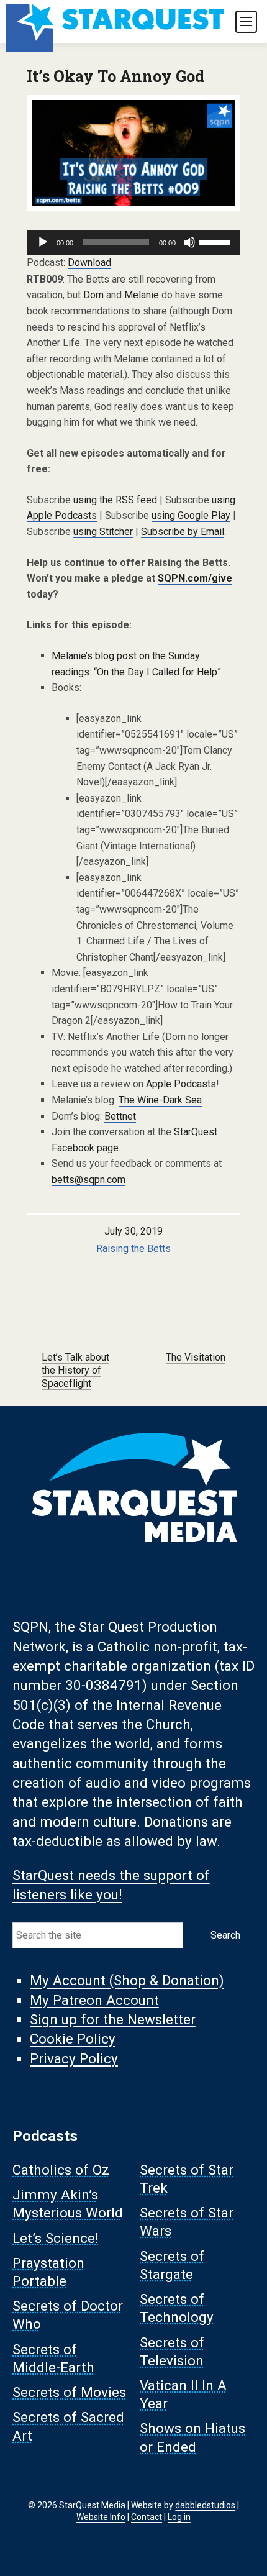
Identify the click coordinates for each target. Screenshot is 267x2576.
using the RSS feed (115, 500)
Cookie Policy (73, 2039)
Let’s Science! (56, 2238)
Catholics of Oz (61, 2170)
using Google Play (191, 515)
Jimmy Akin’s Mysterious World (68, 2204)
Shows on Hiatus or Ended (192, 2438)
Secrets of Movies (69, 2393)
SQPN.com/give (195, 578)
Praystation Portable (48, 2272)
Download (89, 263)
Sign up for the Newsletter (113, 2019)
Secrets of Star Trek (187, 2179)
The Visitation (196, 1357)
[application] (133, 242)
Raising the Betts (133, 1249)
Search (225, 1935)
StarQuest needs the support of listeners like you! (111, 1885)
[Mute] (189, 242)
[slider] (217, 241)
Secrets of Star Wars (187, 2222)
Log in (179, 2517)
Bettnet (120, 1116)
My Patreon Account (94, 2000)
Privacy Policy (74, 2058)
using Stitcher (103, 532)
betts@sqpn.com (88, 1180)
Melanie (142, 295)
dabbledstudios (205, 2505)
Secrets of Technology (177, 2309)
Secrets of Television (172, 2351)
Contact (147, 2517)
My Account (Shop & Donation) (127, 1981)
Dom (93, 295)
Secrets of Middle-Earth (53, 2358)
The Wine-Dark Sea (160, 1100)
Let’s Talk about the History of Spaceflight (75, 1370)
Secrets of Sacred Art (68, 2427)
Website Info (101, 2517)
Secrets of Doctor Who (68, 2315)
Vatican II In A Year (183, 2394)
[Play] (43, 242)
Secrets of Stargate (172, 2265)
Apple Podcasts (181, 1084)
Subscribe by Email (183, 532)
